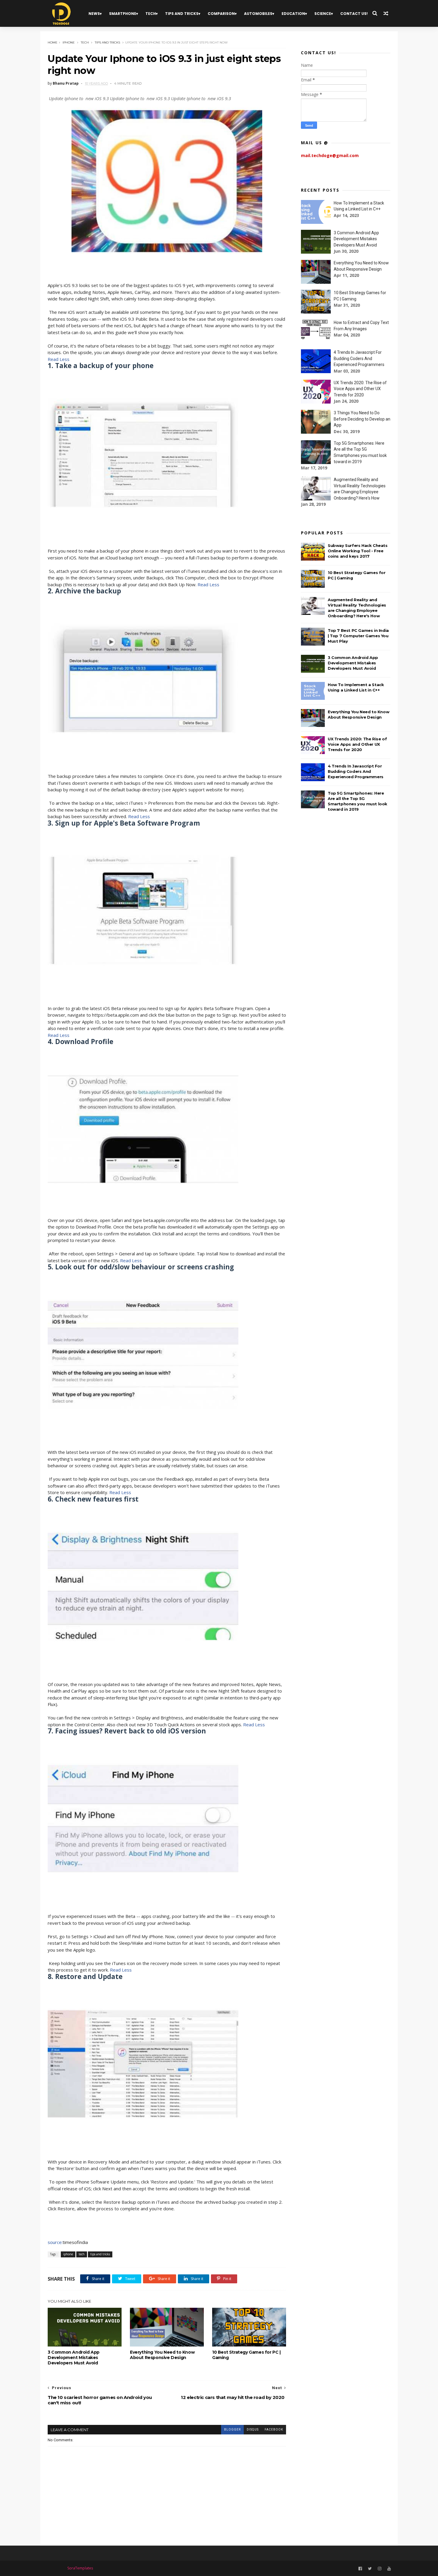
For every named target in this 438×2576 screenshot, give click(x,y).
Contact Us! (354, 14)
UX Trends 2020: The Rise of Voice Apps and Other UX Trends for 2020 (360, 389)
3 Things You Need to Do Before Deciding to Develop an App (362, 419)
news (94, 14)
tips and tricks (182, 14)
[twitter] (370, 2569)
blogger (232, 2430)
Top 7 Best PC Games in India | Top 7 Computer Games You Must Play (358, 636)
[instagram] (380, 2569)
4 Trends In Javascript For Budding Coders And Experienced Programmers (359, 358)
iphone (69, 42)
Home (53, 42)
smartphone (123, 14)
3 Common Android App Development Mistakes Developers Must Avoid (74, 2358)
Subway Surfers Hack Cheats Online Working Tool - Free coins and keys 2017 (358, 551)
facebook (274, 2430)
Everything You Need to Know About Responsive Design (162, 2355)
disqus (253, 2430)
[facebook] (360, 2569)
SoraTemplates (80, 2568)
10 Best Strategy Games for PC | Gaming (246, 2355)
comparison (221, 14)
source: (55, 2242)
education (293, 14)
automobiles (258, 14)
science (323, 14)
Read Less (59, 359)
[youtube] (389, 2569)
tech (151, 14)
